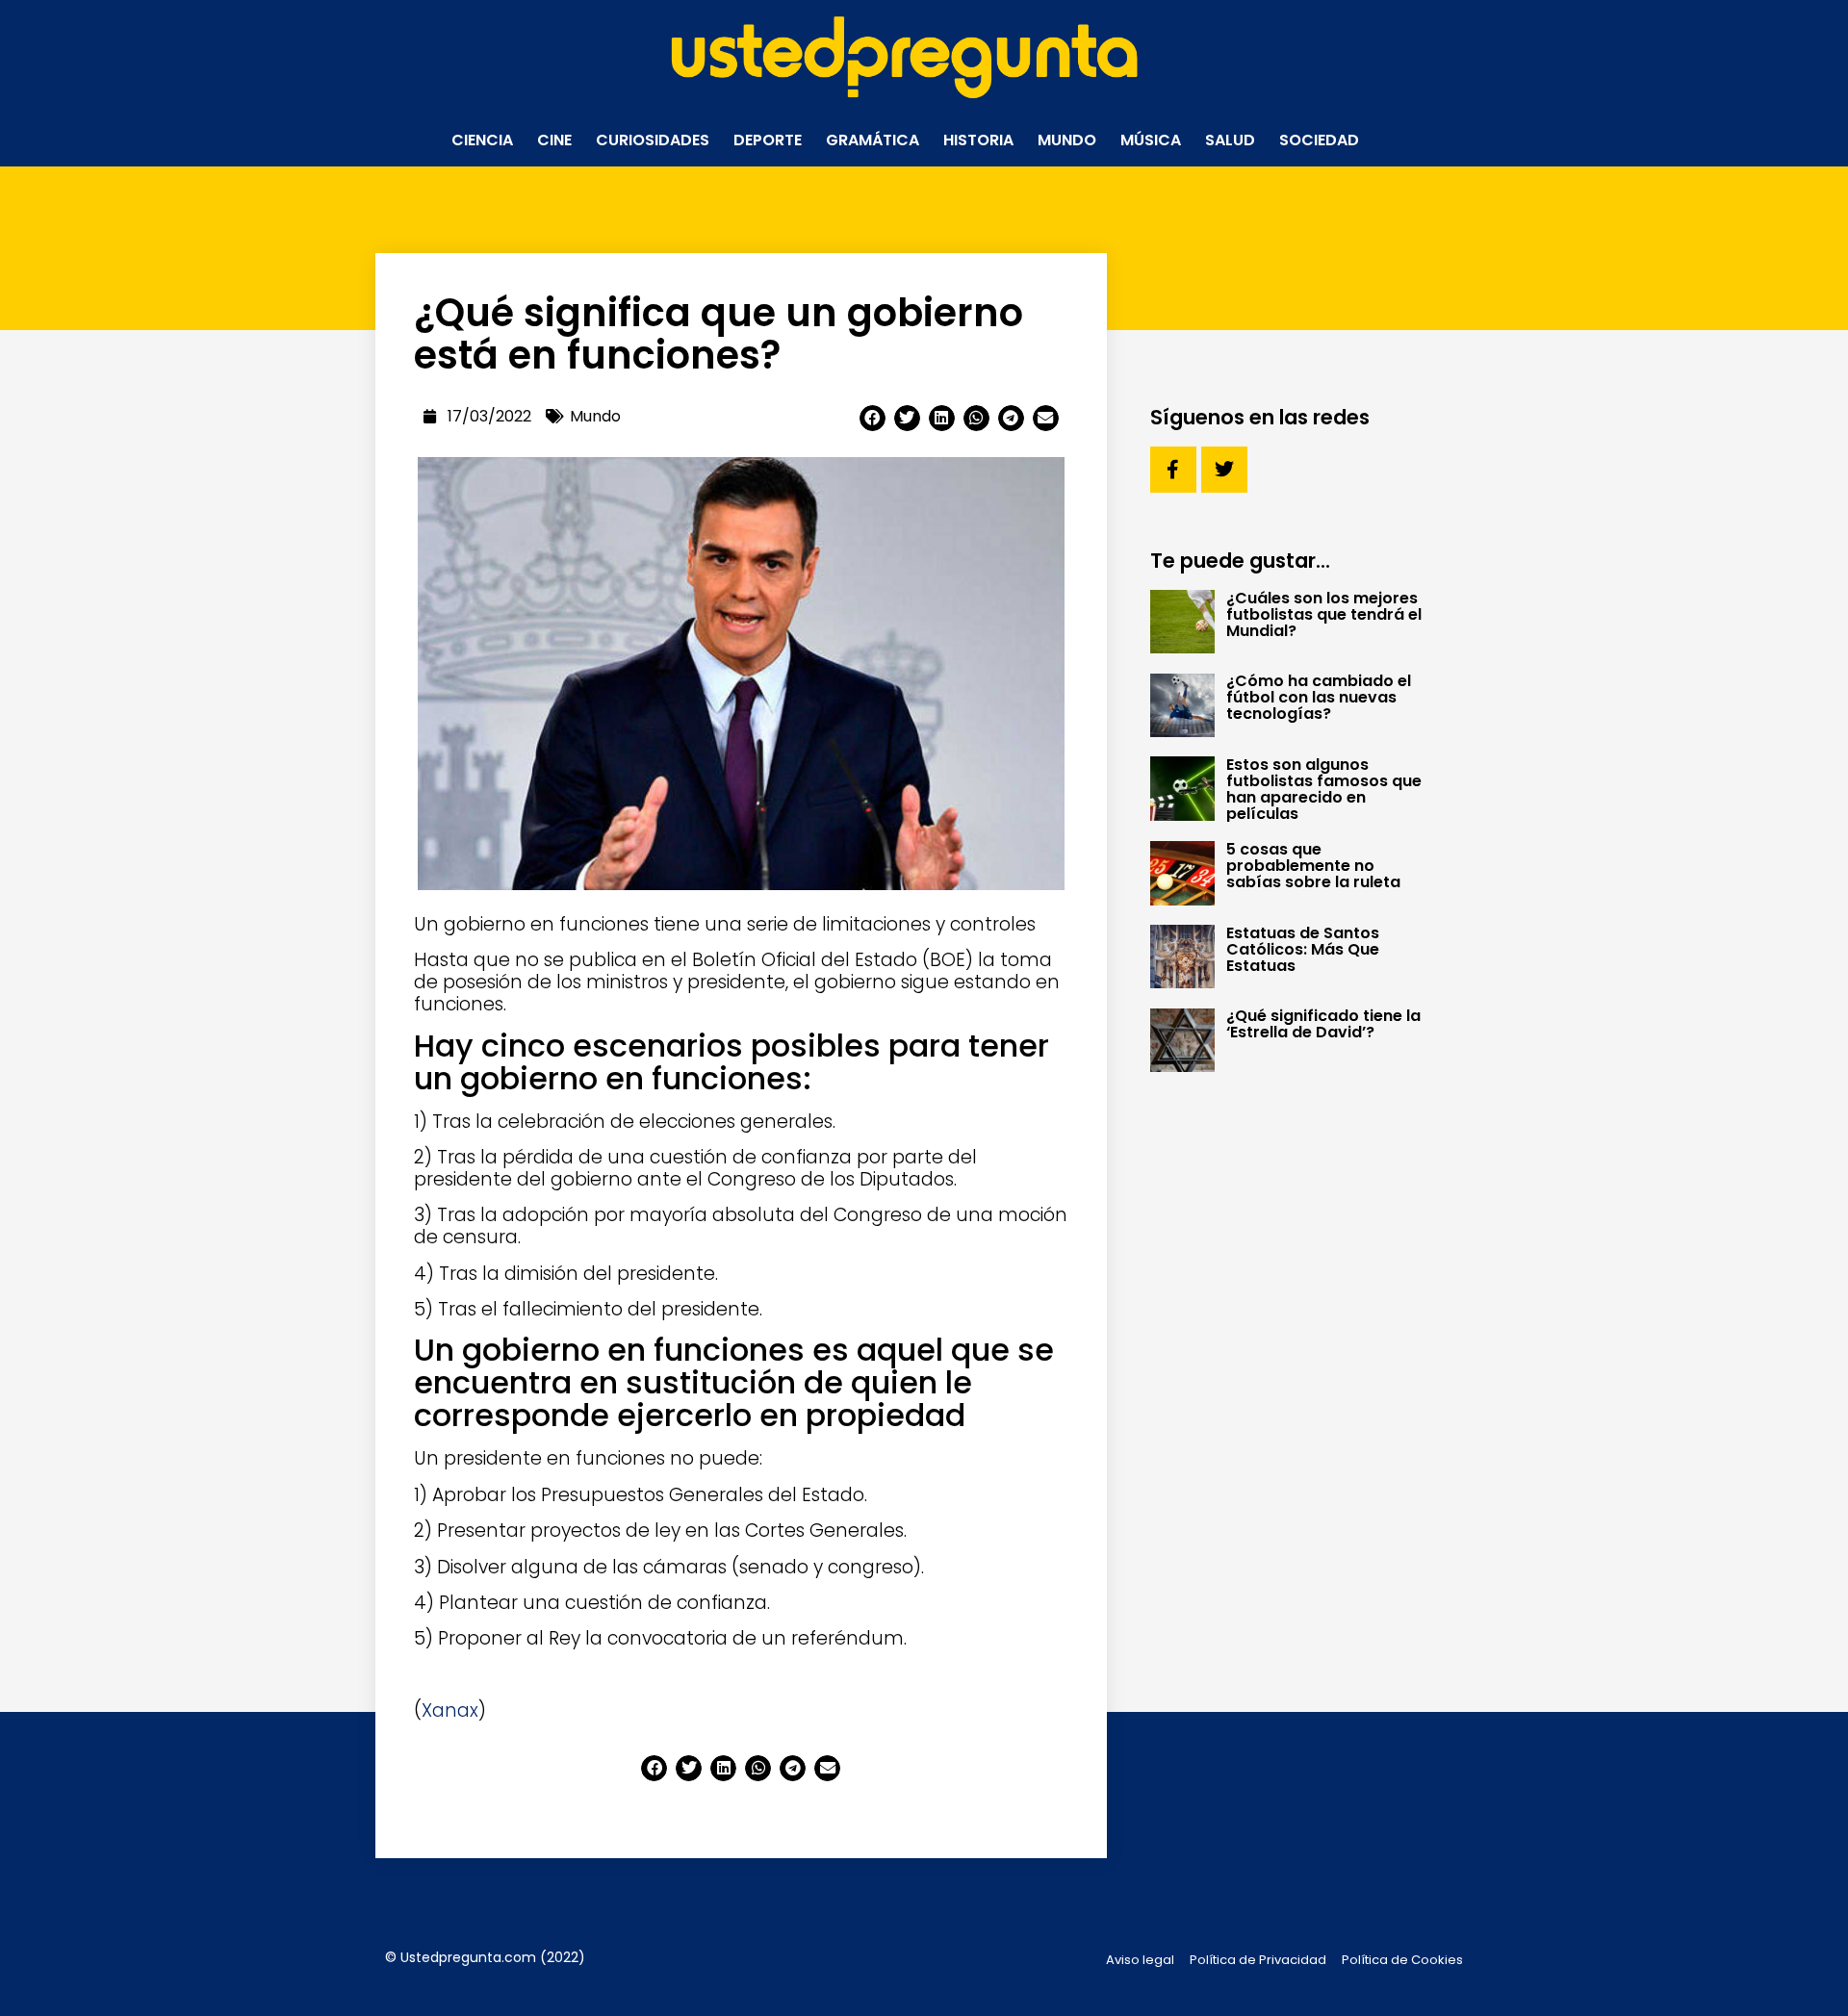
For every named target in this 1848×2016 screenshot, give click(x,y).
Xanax (450, 1710)
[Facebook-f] (1173, 470)
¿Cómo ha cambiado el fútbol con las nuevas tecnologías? (1319, 697)
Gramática (873, 140)
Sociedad (1319, 140)
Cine (554, 140)
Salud (1230, 140)
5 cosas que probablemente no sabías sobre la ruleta (1313, 866)
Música (1151, 140)
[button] (873, 418)
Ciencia (482, 140)
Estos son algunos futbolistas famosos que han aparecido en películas (1324, 789)
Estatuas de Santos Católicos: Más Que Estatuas (1303, 949)
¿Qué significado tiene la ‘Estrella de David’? (1323, 1024)
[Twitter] (1224, 470)
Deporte (768, 140)
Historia (978, 140)
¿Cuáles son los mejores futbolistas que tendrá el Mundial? (1324, 614)
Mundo (1067, 140)
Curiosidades (653, 140)
